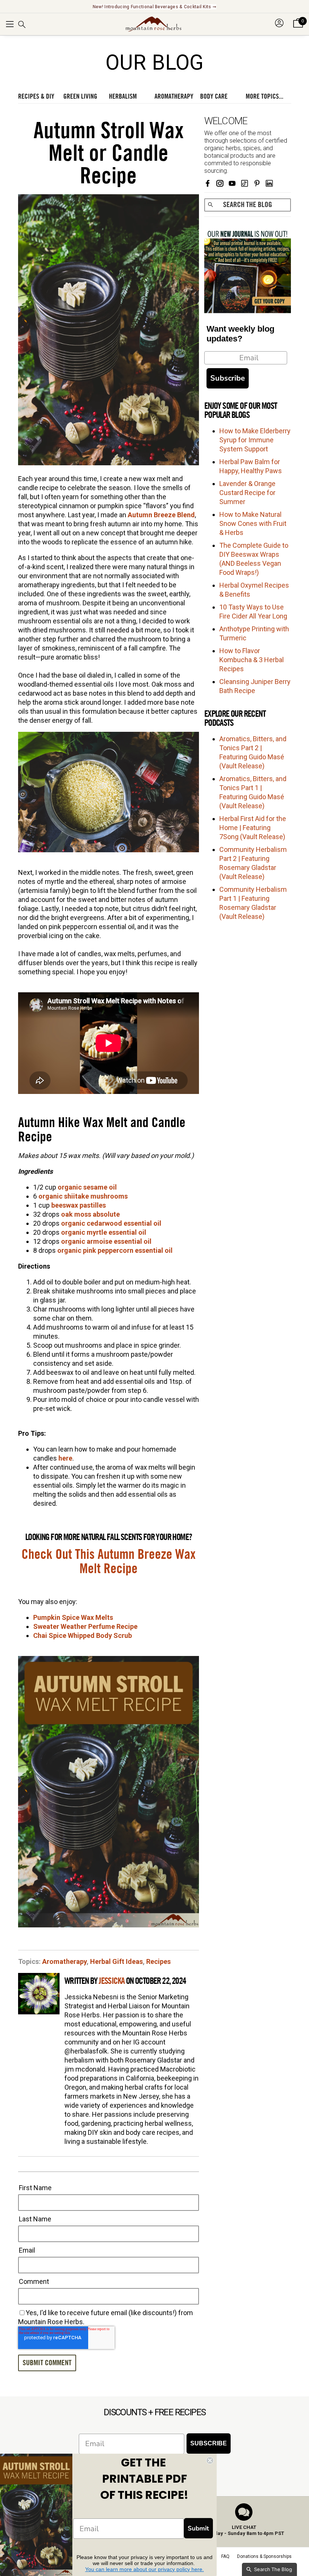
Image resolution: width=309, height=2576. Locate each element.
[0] (298, 28)
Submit (198, 2528)
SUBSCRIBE (209, 2443)
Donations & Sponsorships (264, 2556)
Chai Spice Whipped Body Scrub (83, 1635)
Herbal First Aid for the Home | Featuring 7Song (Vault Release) (253, 828)
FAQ (225, 2556)
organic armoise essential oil (106, 1241)
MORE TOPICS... (265, 96)
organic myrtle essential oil (104, 1232)
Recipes (158, 1961)
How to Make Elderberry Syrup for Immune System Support (255, 440)
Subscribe (228, 378)
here (65, 1458)
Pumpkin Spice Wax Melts (73, 1617)
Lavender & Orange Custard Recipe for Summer (247, 493)
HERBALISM (123, 96)
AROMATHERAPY (174, 96)
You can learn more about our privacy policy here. (145, 2569)
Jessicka (112, 1981)
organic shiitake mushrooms (83, 1196)
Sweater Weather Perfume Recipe (85, 1626)
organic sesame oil (87, 1187)
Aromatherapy (64, 1961)
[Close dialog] (210, 2460)
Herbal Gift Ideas (116, 1961)
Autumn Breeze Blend (161, 515)
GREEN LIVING (80, 96)
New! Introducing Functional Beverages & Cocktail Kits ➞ (155, 7)
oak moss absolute (90, 1214)
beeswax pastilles (79, 1205)
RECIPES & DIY (36, 96)
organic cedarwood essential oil (111, 1223)
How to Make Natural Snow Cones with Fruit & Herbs (253, 523)
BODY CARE (214, 96)
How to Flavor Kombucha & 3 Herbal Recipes (252, 660)
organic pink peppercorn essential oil (115, 1250)
